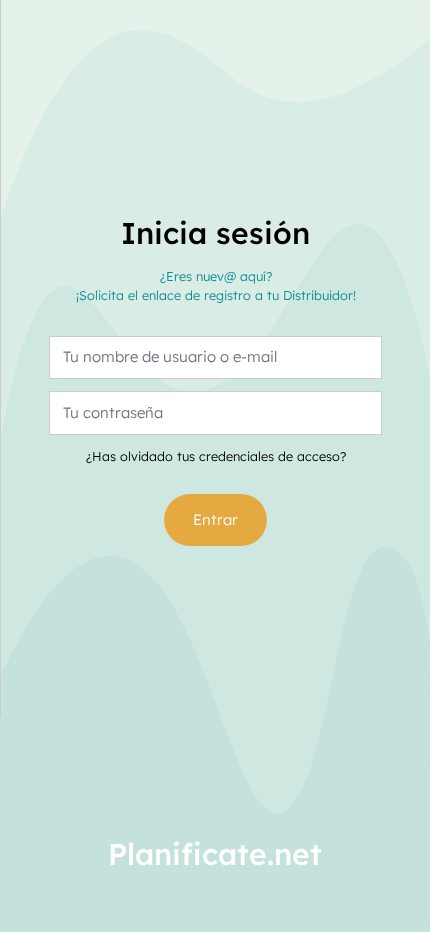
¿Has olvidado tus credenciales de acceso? (216, 456)
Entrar (215, 519)
